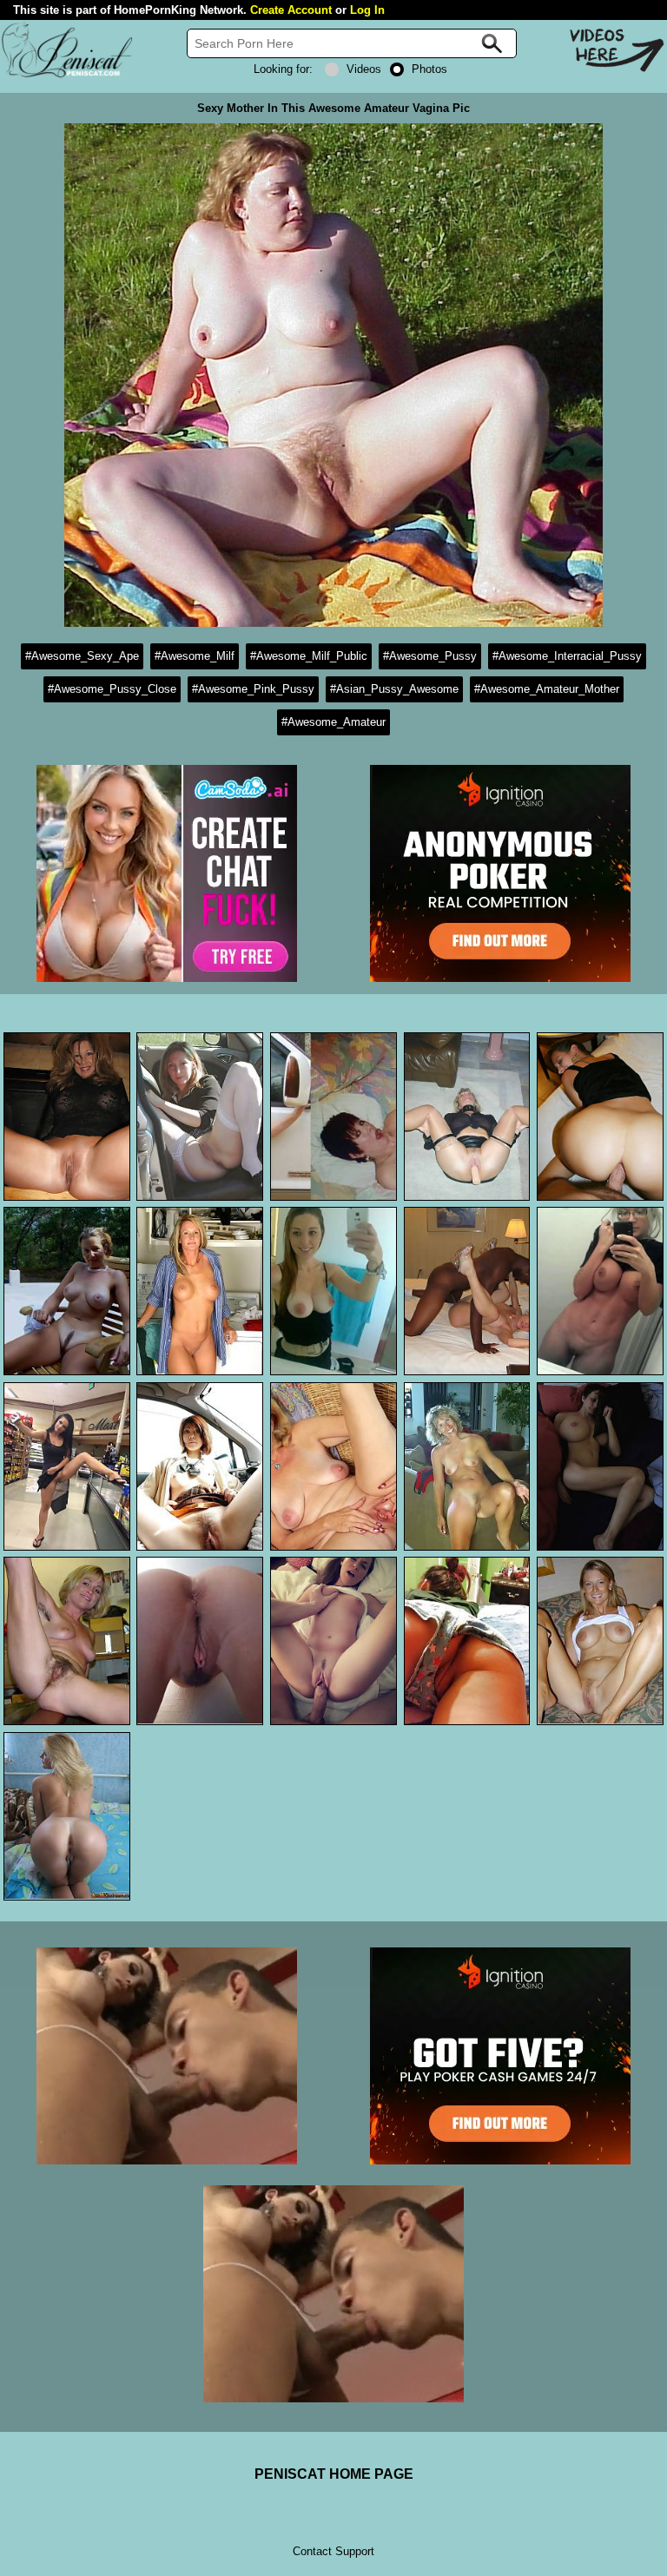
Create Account (291, 10)
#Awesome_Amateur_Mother (547, 689)
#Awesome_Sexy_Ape (82, 656)
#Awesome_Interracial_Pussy (567, 656)
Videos (364, 69)
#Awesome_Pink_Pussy (253, 689)
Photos (429, 69)
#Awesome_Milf (195, 656)
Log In (367, 10)
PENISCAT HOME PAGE (334, 2474)
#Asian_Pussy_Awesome (394, 689)
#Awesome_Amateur (333, 722)
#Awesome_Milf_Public (309, 656)
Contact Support (333, 2551)
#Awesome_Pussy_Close (112, 689)
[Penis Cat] (67, 75)
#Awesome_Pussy (430, 656)
